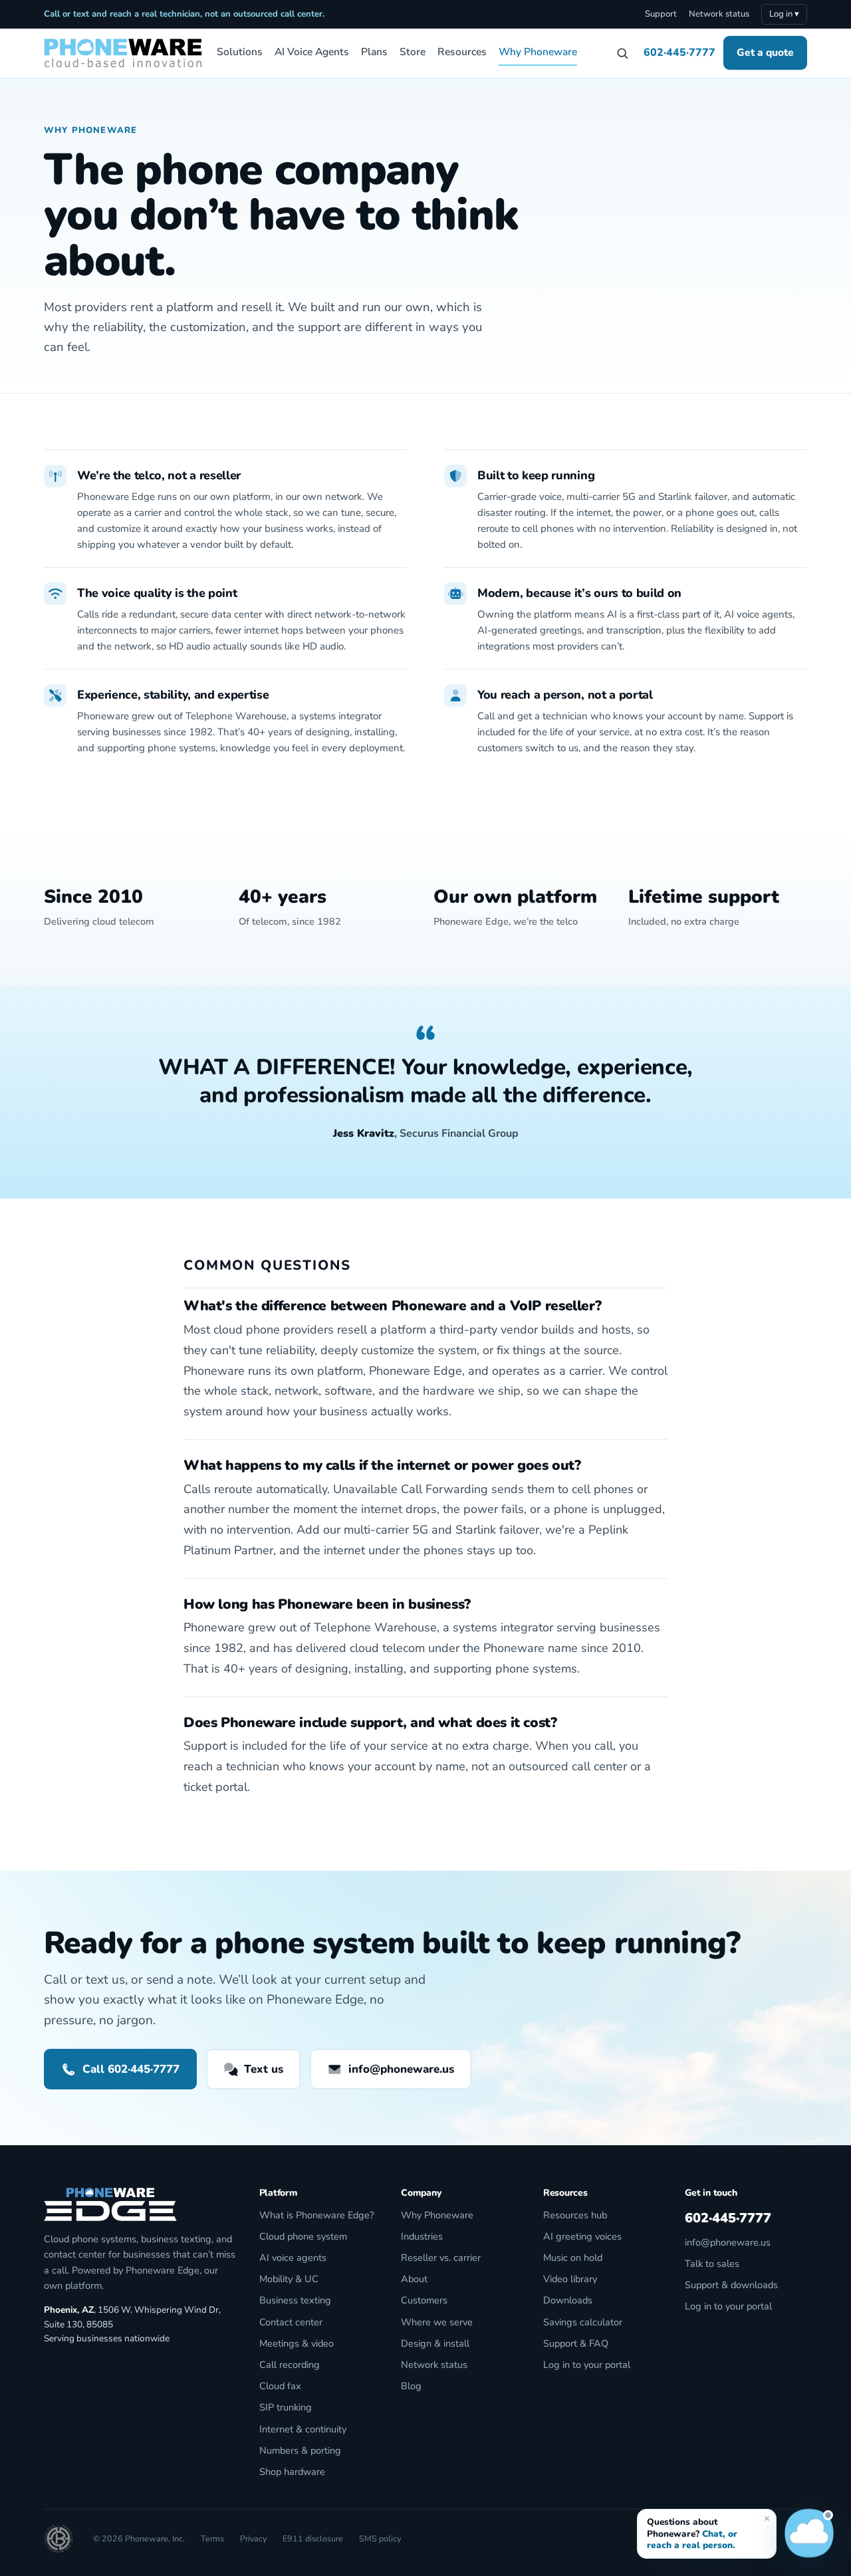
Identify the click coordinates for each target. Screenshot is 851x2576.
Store (413, 52)
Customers (424, 2300)
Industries (422, 2236)
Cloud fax (280, 2386)
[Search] (622, 53)
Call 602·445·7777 (131, 2069)
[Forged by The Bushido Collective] (59, 2539)
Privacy (253, 2538)
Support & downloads (731, 2285)
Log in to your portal (587, 2365)
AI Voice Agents (312, 52)
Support (661, 14)
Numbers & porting (300, 2450)
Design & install (435, 2343)
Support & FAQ (576, 2343)
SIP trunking (286, 2407)
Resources (462, 52)
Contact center (291, 2322)
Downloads (568, 2300)
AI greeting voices (582, 2236)
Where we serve (437, 2322)
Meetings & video (297, 2343)
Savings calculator (583, 2322)
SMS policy (380, 2538)
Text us (264, 2069)
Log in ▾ (784, 14)
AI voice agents (293, 2258)
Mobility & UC (289, 2279)
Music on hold (573, 2258)
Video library (570, 2279)
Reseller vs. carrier (441, 2258)
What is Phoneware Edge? (316, 2215)
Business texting (295, 2300)
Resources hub (575, 2215)
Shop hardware (292, 2472)
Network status (719, 14)
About (414, 2279)
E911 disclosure (313, 2538)
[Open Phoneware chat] (809, 2534)
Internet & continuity (303, 2429)
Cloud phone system (303, 2236)
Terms (212, 2538)
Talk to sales (712, 2264)
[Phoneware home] (123, 53)
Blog (411, 2386)
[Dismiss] (767, 2518)
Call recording (290, 2365)
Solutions (240, 52)
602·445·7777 (679, 53)
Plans (374, 52)
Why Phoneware (538, 52)
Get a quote (765, 52)
